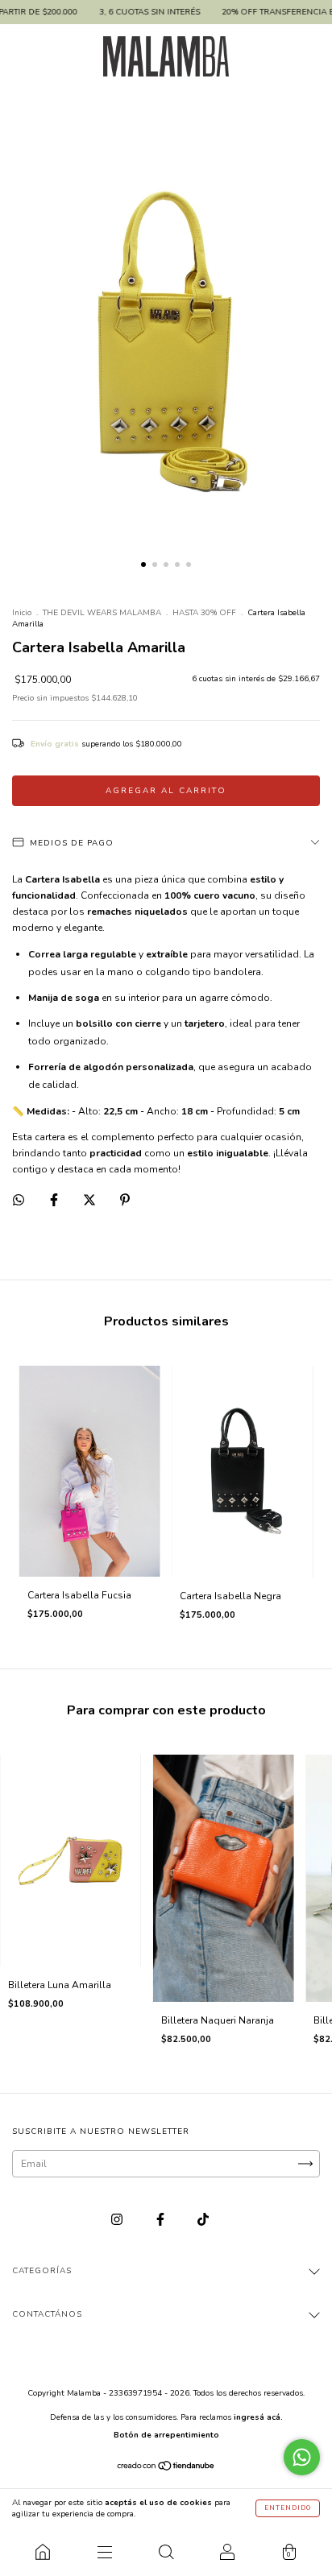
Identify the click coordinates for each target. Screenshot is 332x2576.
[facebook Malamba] (162, 2220)
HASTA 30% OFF (204, 613)
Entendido (288, 2508)
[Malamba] (43, 2552)
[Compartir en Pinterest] (125, 1201)
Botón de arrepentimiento (166, 2435)
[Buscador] (166, 2552)
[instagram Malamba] (118, 2220)
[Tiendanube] (166, 2467)
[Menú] (104, 2552)
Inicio (22, 613)
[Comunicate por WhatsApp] (302, 2457)
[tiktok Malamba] (203, 2220)
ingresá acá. (258, 2417)
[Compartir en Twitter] (91, 1201)
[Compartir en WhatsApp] (19, 1200)
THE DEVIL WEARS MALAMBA (102, 613)
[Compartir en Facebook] (55, 1201)
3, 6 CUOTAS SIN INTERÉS (124, 12)
